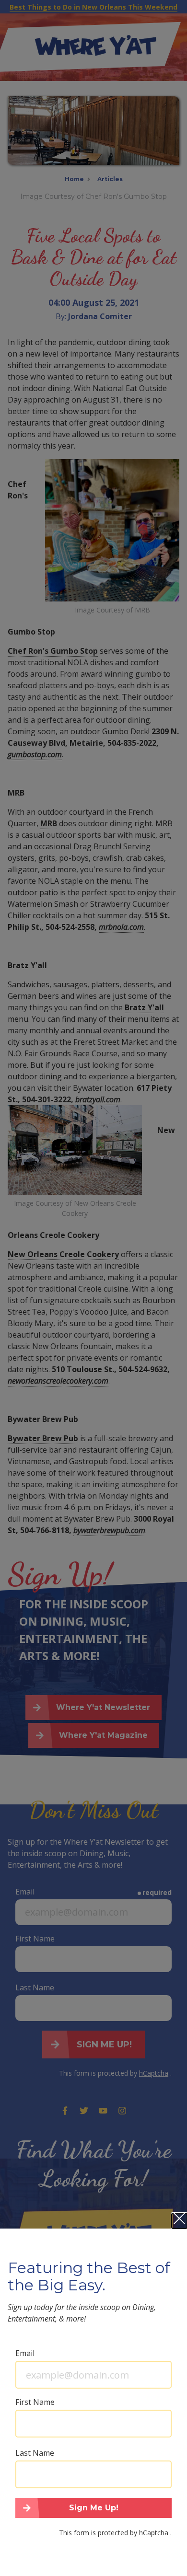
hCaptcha (154, 2533)
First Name (35, 2402)
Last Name (35, 2453)
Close (179, 2221)
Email (25, 2353)
